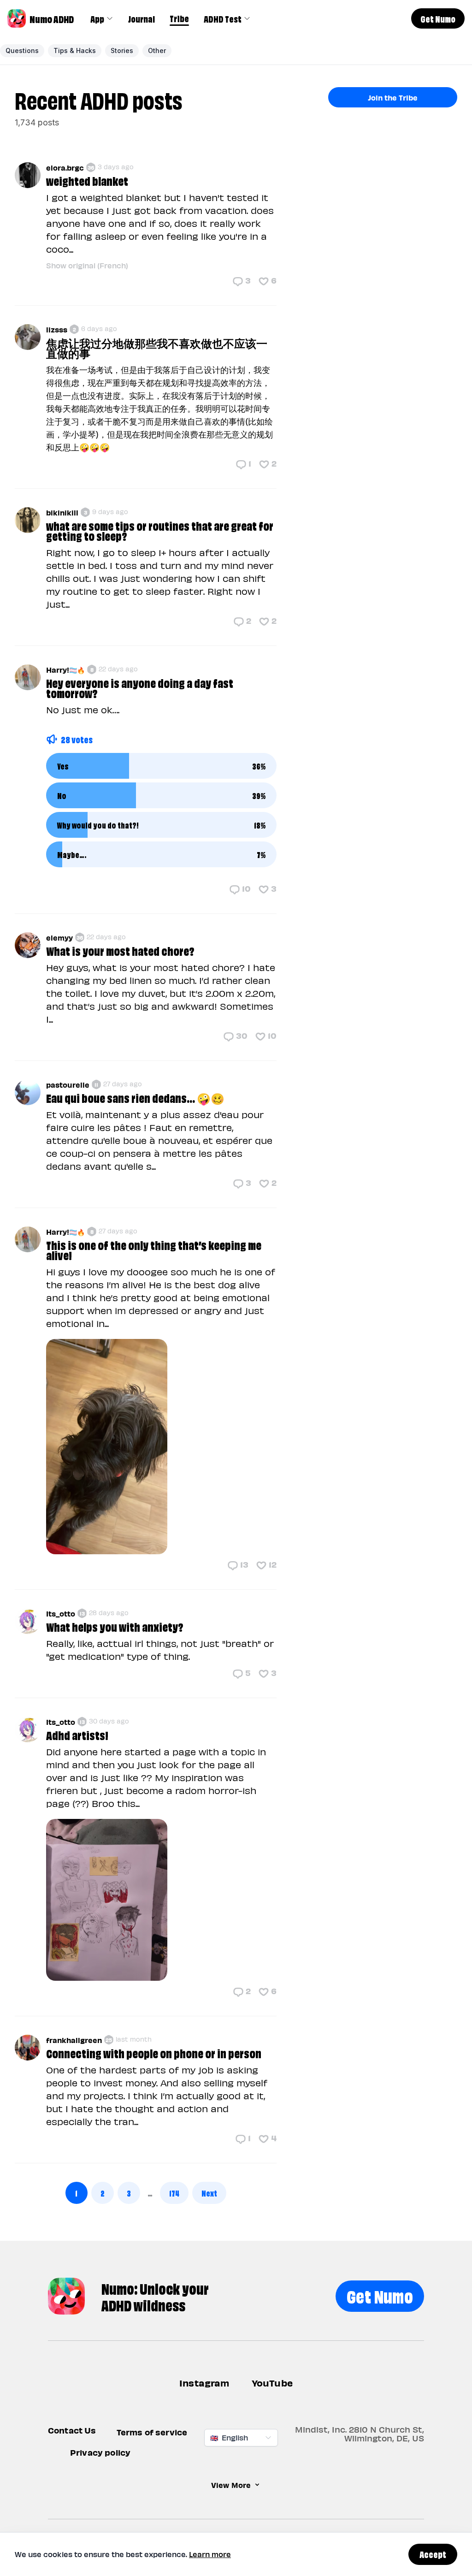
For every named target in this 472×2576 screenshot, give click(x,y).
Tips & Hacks (75, 50)
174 (174, 2193)
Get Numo (380, 2295)
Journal (142, 18)
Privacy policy (100, 2452)
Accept (433, 2554)
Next (209, 2193)
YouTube (272, 2383)
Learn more (210, 2554)
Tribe (179, 18)
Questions (22, 50)
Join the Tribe (393, 97)
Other (157, 50)
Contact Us (72, 2430)
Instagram (204, 2383)
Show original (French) (87, 265)
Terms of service (152, 2432)
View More (231, 2485)
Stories (122, 50)
